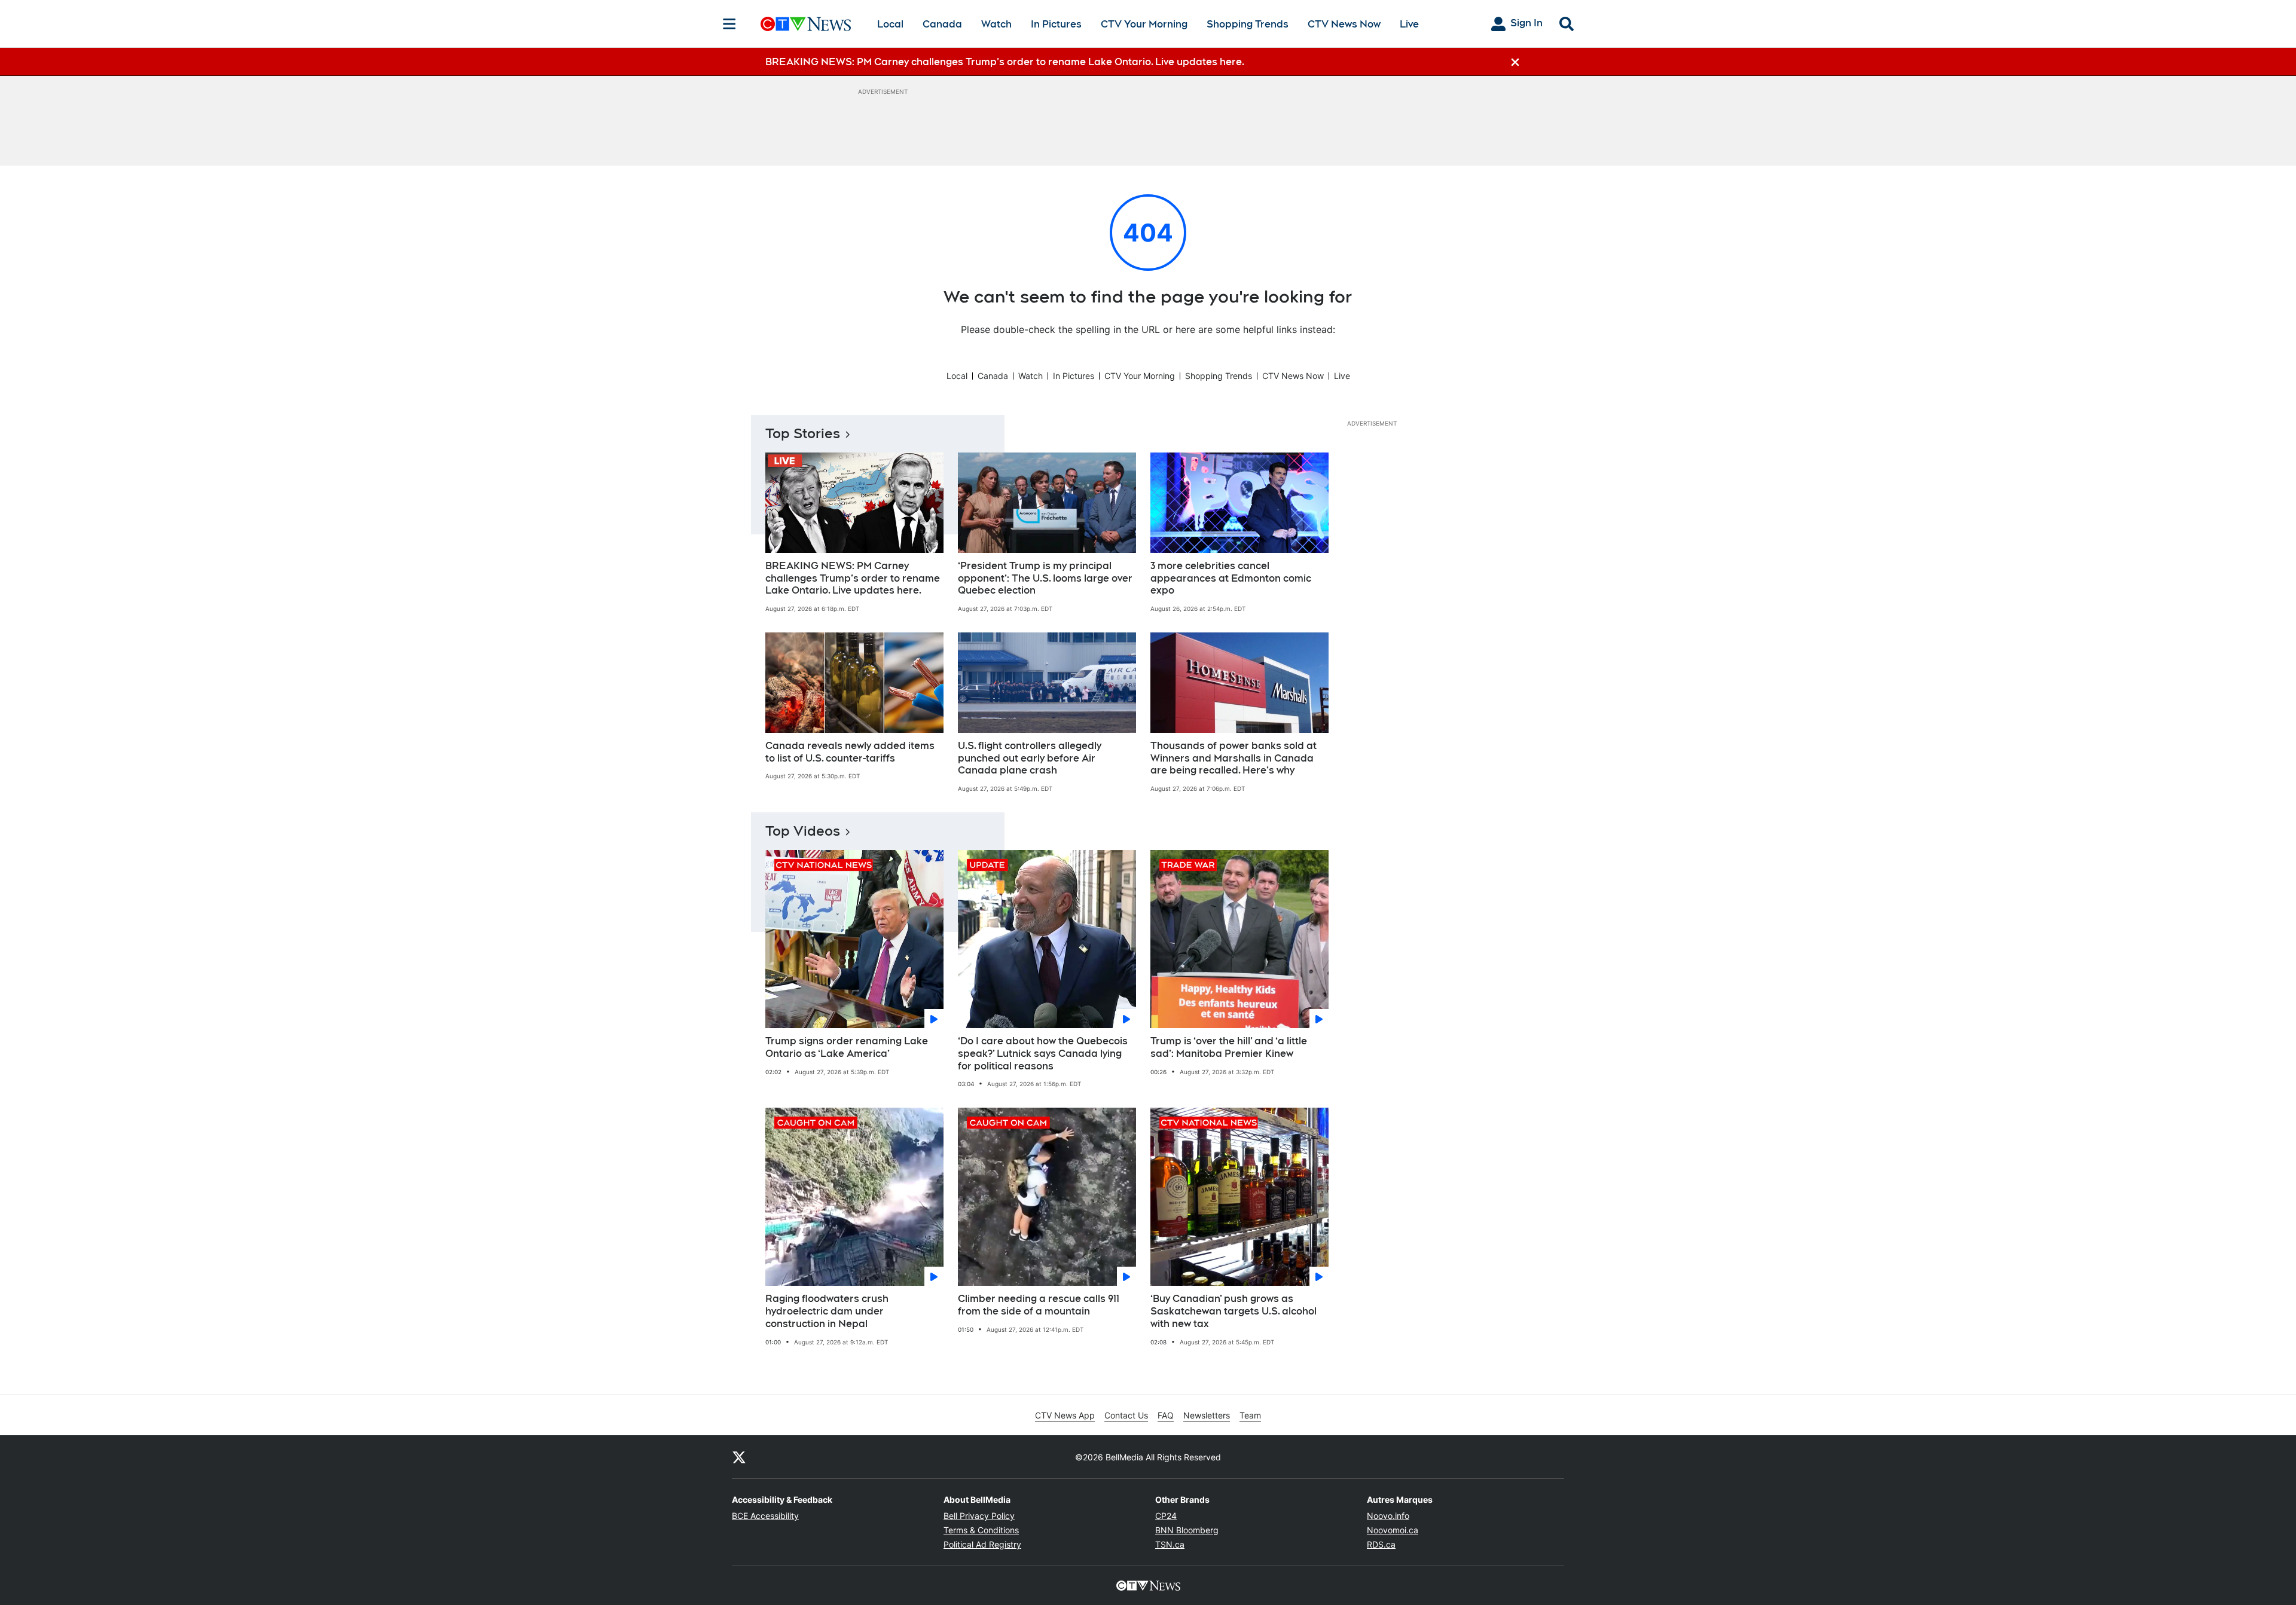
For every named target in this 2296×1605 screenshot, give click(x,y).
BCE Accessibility (765, 1516)
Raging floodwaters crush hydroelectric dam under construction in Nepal (827, 1311)
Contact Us (1126, 1415)
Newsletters (1207, 1415)
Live (1409, 24)
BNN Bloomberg (1187, 1530)
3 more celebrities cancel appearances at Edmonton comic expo (1231, 578)
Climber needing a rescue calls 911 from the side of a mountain (1039, 1305)
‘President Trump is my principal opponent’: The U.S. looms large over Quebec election (1045, 578)
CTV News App (1065, 1415)
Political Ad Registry (982, 1544)
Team (1250, 1415)
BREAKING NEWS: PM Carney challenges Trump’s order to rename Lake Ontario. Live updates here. (853, 578)
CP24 (1166, 1516)
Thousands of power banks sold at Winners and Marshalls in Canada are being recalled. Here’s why (1234, 758)
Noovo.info (1388, 1516)
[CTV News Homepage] (806, 24)
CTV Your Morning (1144, 24)
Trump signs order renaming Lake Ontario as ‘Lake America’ (847, 1047)
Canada (942, 24)
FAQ (1166, 1415)
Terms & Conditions (981, 1530)
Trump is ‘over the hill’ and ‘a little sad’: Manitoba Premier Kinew (1229, 1047)
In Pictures (1056, 24)
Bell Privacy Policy (979, 1516)
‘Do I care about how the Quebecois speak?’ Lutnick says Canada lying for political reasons (1043, 1054)
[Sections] (729, 24)
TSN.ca (1170, 1544)
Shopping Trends (1248, 24)
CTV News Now (1344, 24)
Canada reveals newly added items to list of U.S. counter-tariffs (850, 752)
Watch (996, 24)
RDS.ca (1381, 1544)
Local (890, 24)
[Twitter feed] (739, 1457)
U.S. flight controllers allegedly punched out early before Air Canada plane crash (1030, 758)
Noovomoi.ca (1393, 1530)
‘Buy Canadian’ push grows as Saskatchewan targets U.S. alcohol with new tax (1234, 1311)
